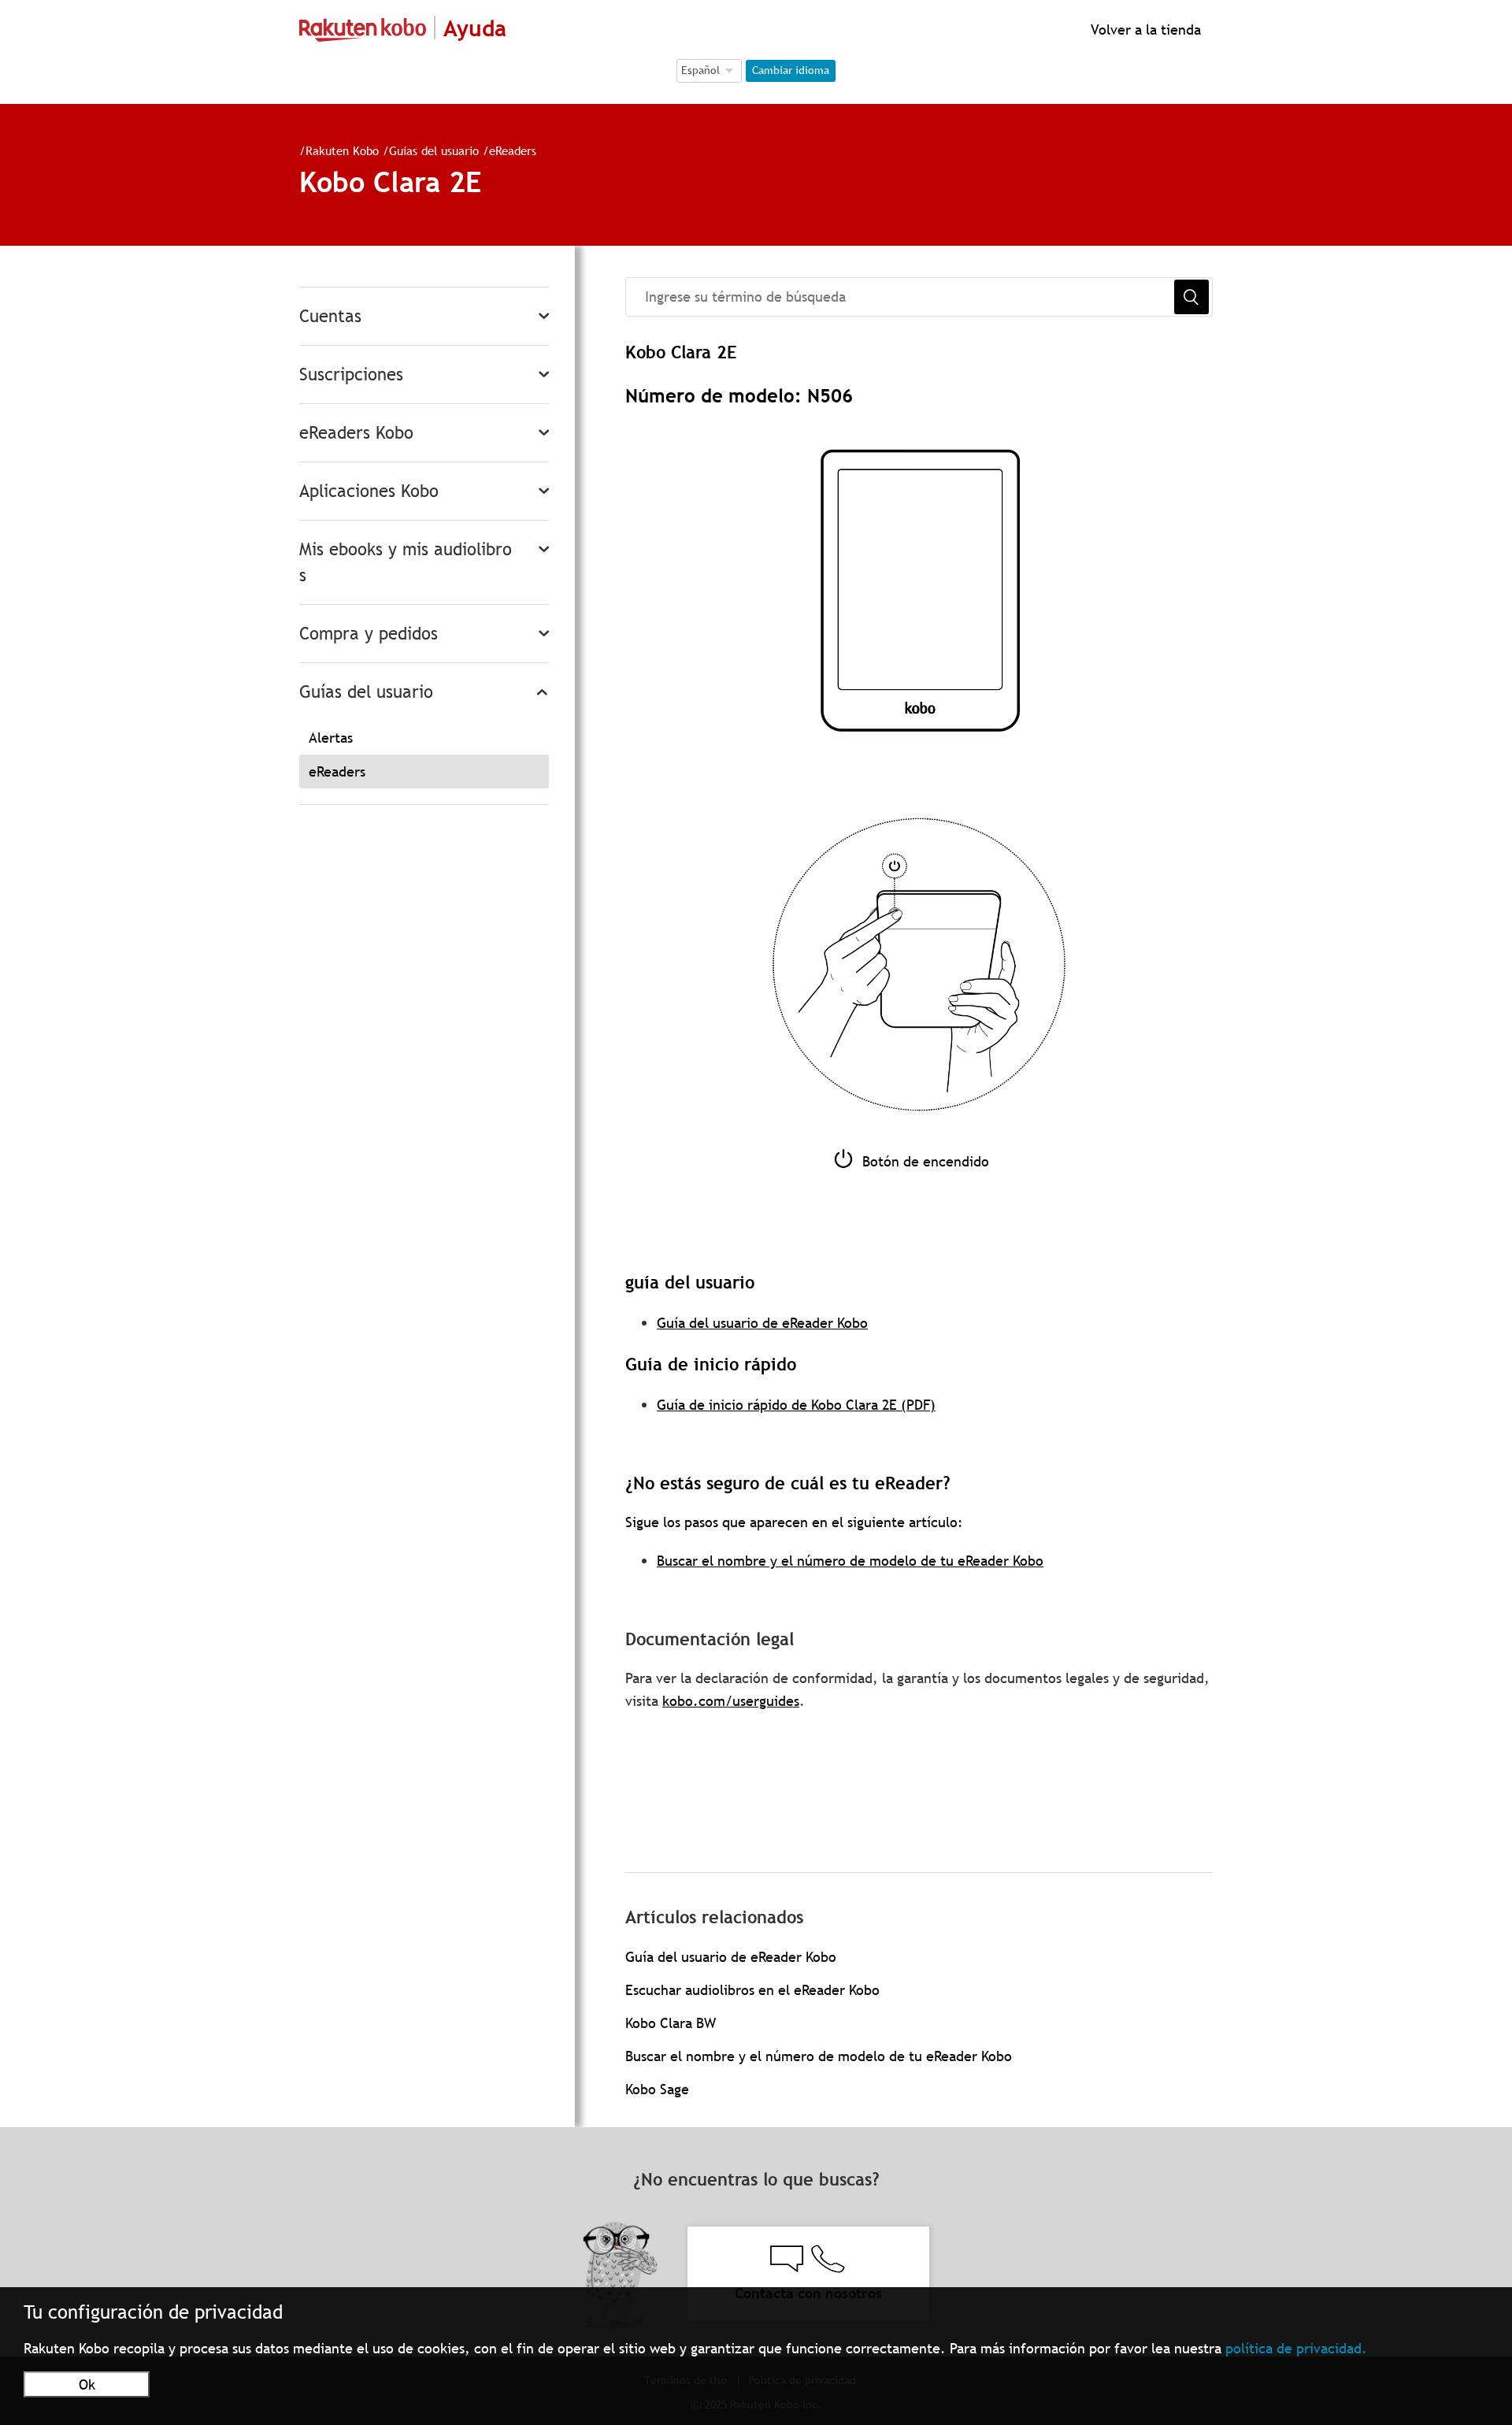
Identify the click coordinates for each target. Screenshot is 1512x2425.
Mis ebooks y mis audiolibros (406, 562)
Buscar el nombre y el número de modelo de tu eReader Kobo (850, 1561)
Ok (87, 2384)
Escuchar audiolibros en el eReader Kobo (752, 1990)
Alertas (331, 738)
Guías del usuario (434, 150)
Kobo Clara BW (671, 2023)
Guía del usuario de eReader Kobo (762, 1323)
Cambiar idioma (791, 70)
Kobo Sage (657, 2089)
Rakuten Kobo (342, 150)
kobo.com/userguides (731, 1701)
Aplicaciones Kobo (369, 491)
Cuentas (330, 316)
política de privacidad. (1296, 2348)
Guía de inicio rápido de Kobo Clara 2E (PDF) (796, 1405)
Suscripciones (351, 375)
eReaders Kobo (356, 433)
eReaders (513, 150)
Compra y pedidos (369, 634)
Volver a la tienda (1144, 30)
